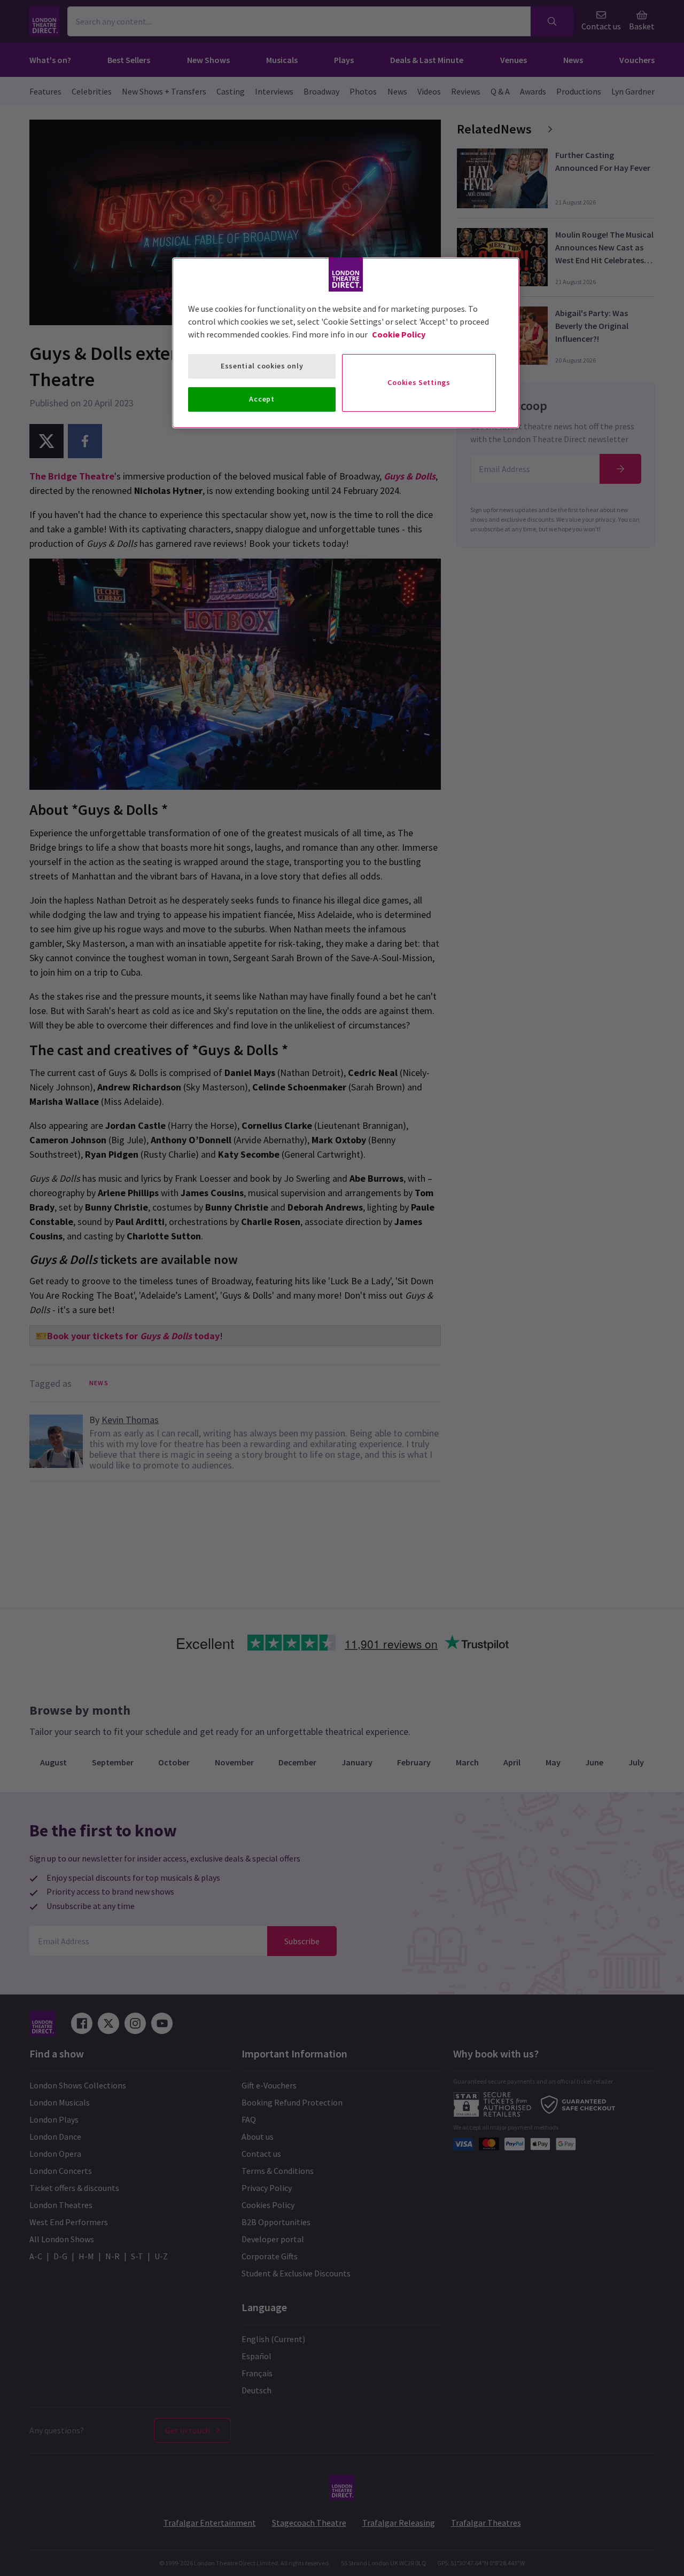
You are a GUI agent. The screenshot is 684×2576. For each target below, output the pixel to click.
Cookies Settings (419, 382)
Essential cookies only (262, 366)
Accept (262, 399)
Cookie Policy (399, 334)
